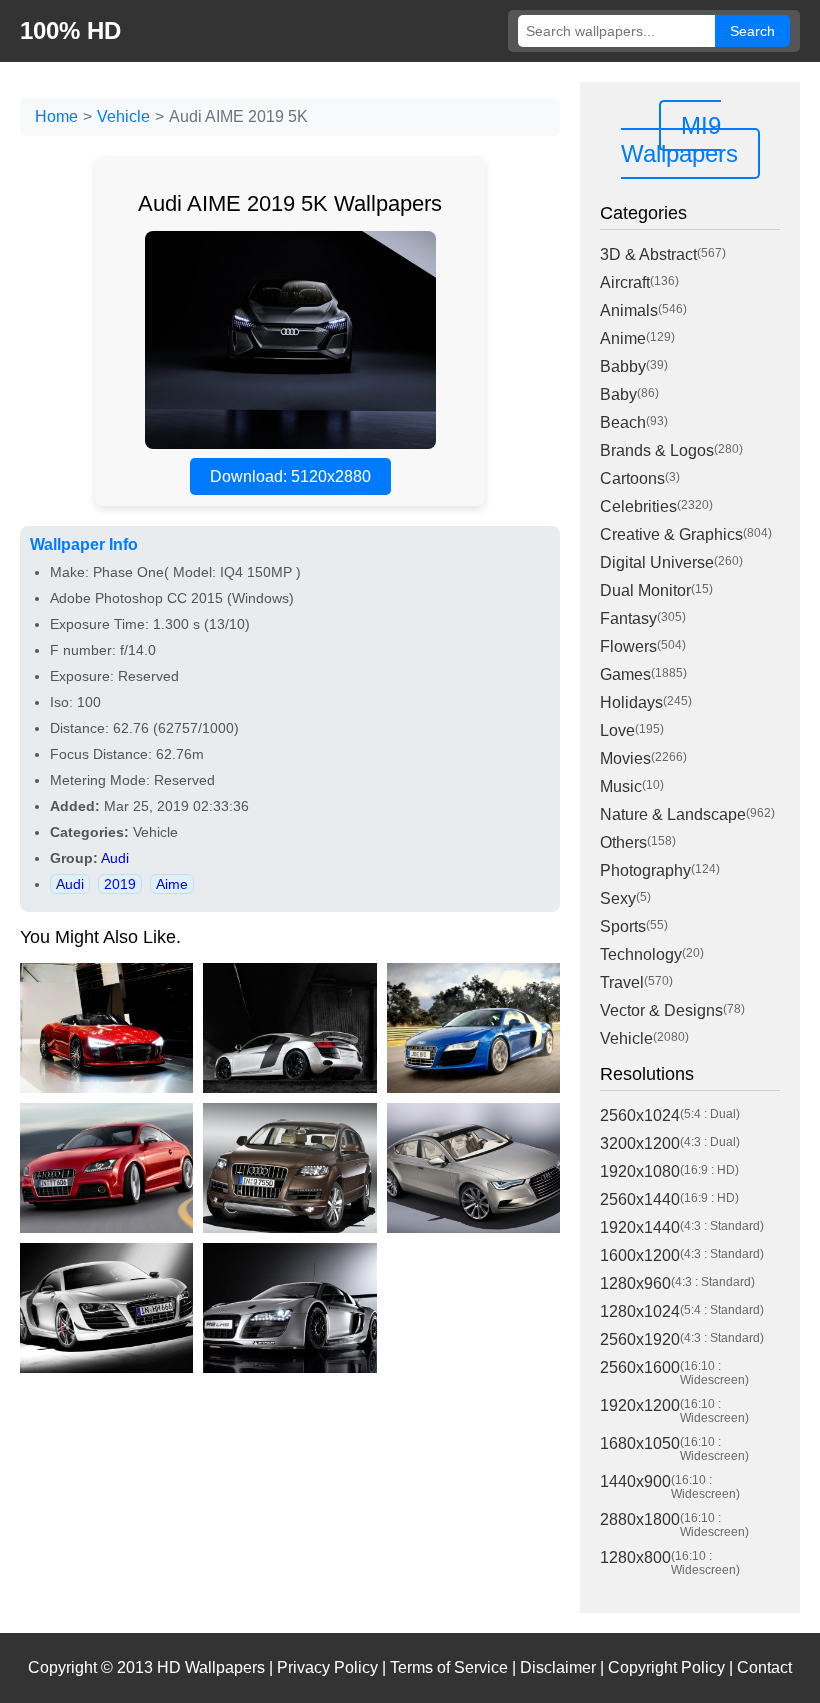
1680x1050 (640, 1443)
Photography (645, 870)
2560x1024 (640, 1115)
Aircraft (625, 282)
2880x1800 (640, 1519)
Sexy (618, 898)
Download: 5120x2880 (290, 476)
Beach (623, 422)
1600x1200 (640, 1255)
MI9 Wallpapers (679, 139)
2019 (120, 884)
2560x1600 (640, 1367)
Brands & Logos (657, 450)
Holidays (631, 702)
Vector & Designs (661, 1010)
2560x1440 (640, 1199)
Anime (623, 338)
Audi (115, 858)
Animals (629, 310)
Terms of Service (449, 1667)
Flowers (628, 646)
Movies (625, 758)
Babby (623, 366)
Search (752, 31)
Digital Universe (657, 562)
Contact (764, 1667)
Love (617, 730)
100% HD (70, 30)
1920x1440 (640, 1227)
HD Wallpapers (211, 1667)
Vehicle (123, 116)
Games (625, 674)
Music (621, 786)
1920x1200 (640, 1405)
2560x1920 (640, 1339)
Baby (618, 394)
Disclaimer (558, 1667)
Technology (641, 954)
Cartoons (632, 478)
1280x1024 (640, 1311)
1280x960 (635, 1283)
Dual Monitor (645, 590)
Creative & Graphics (671, 534)
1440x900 (635, 1481)
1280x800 (635, 1557)
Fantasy (628, 618)
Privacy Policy (327, 1667)
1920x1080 (640, 1171)
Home (56, 116)
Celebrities (638, 506)
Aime (172, 884)
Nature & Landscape (673, 814)
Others (623, 842)
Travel (622, 982)
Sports (623, 926)
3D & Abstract (648, 254)
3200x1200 (640, 1143)
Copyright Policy (666, 1667)
